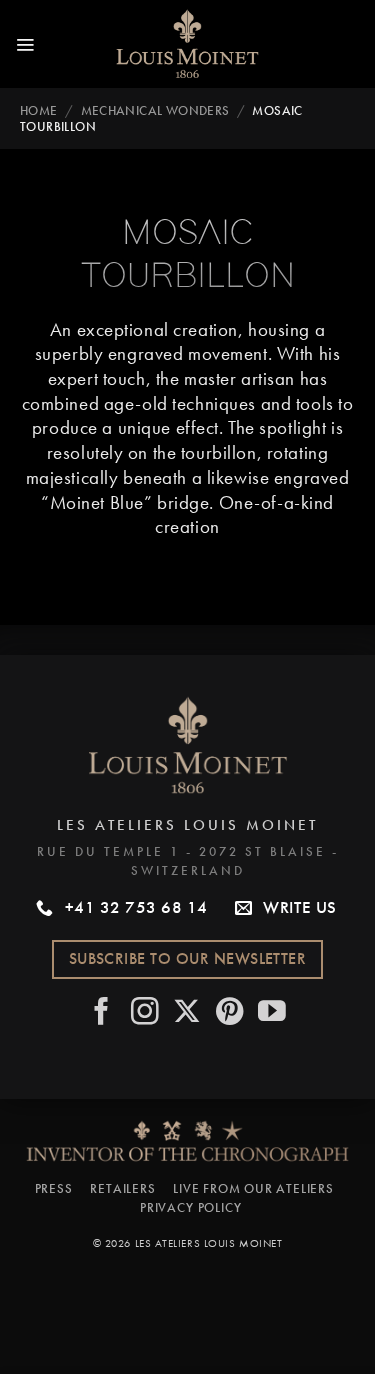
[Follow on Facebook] (102, 1013)
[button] (25, 44)
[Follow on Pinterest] (230, 1013)
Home (39, 110)
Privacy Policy (190, 1207)
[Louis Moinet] (188, 44)
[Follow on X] (187, 1013)
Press (54, 1188)
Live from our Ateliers (253, 1188)
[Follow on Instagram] (145, 1013)
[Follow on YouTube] (272, 1013)
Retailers (122, 1188)
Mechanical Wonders (155, 110)
